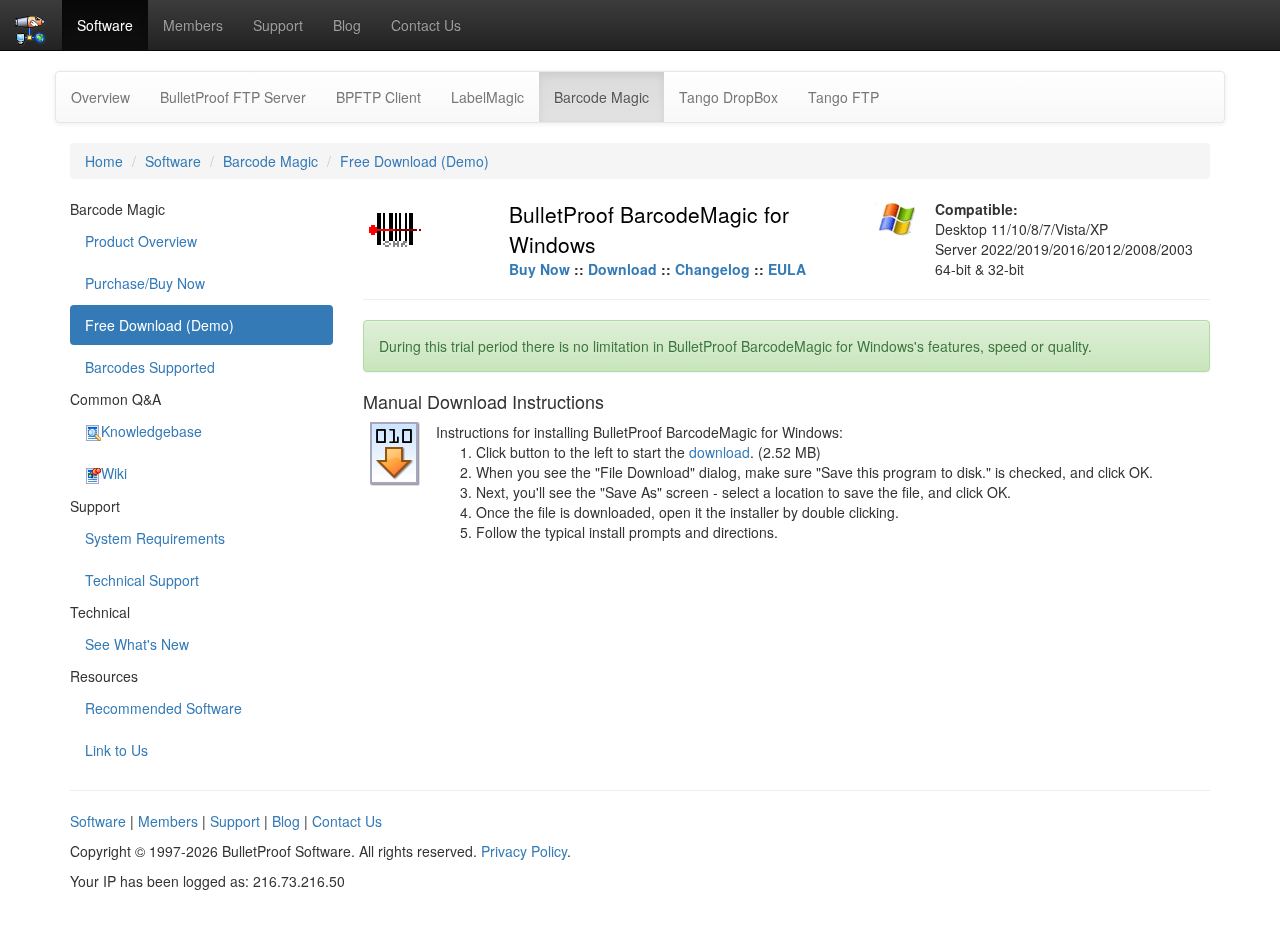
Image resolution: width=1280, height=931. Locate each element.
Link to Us (116, 750)
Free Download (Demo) (414, 161)
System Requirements (155, 538)
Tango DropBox (728, 97)
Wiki (114, 473)
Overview (100, 97)
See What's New (137, 644)
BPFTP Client (378, 97)
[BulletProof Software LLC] (31, 25)
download (719, 452)
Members (193, 25)
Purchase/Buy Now (145, 283)
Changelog (712, 269)
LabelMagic (487, 97)
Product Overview (141, 241)
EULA (787, 269)
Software (105, 25)
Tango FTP (843, 97)
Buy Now (539, 269)
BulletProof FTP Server (233, 97)
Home (104, 161)
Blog (347, 25)
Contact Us (426, 25)
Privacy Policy (524, 851)
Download (622, 269)
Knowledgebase (151, 431)
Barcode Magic (609, 96)
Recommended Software (163, 708)
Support (278, 25)
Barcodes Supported (150, 367)
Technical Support (142, 580)
